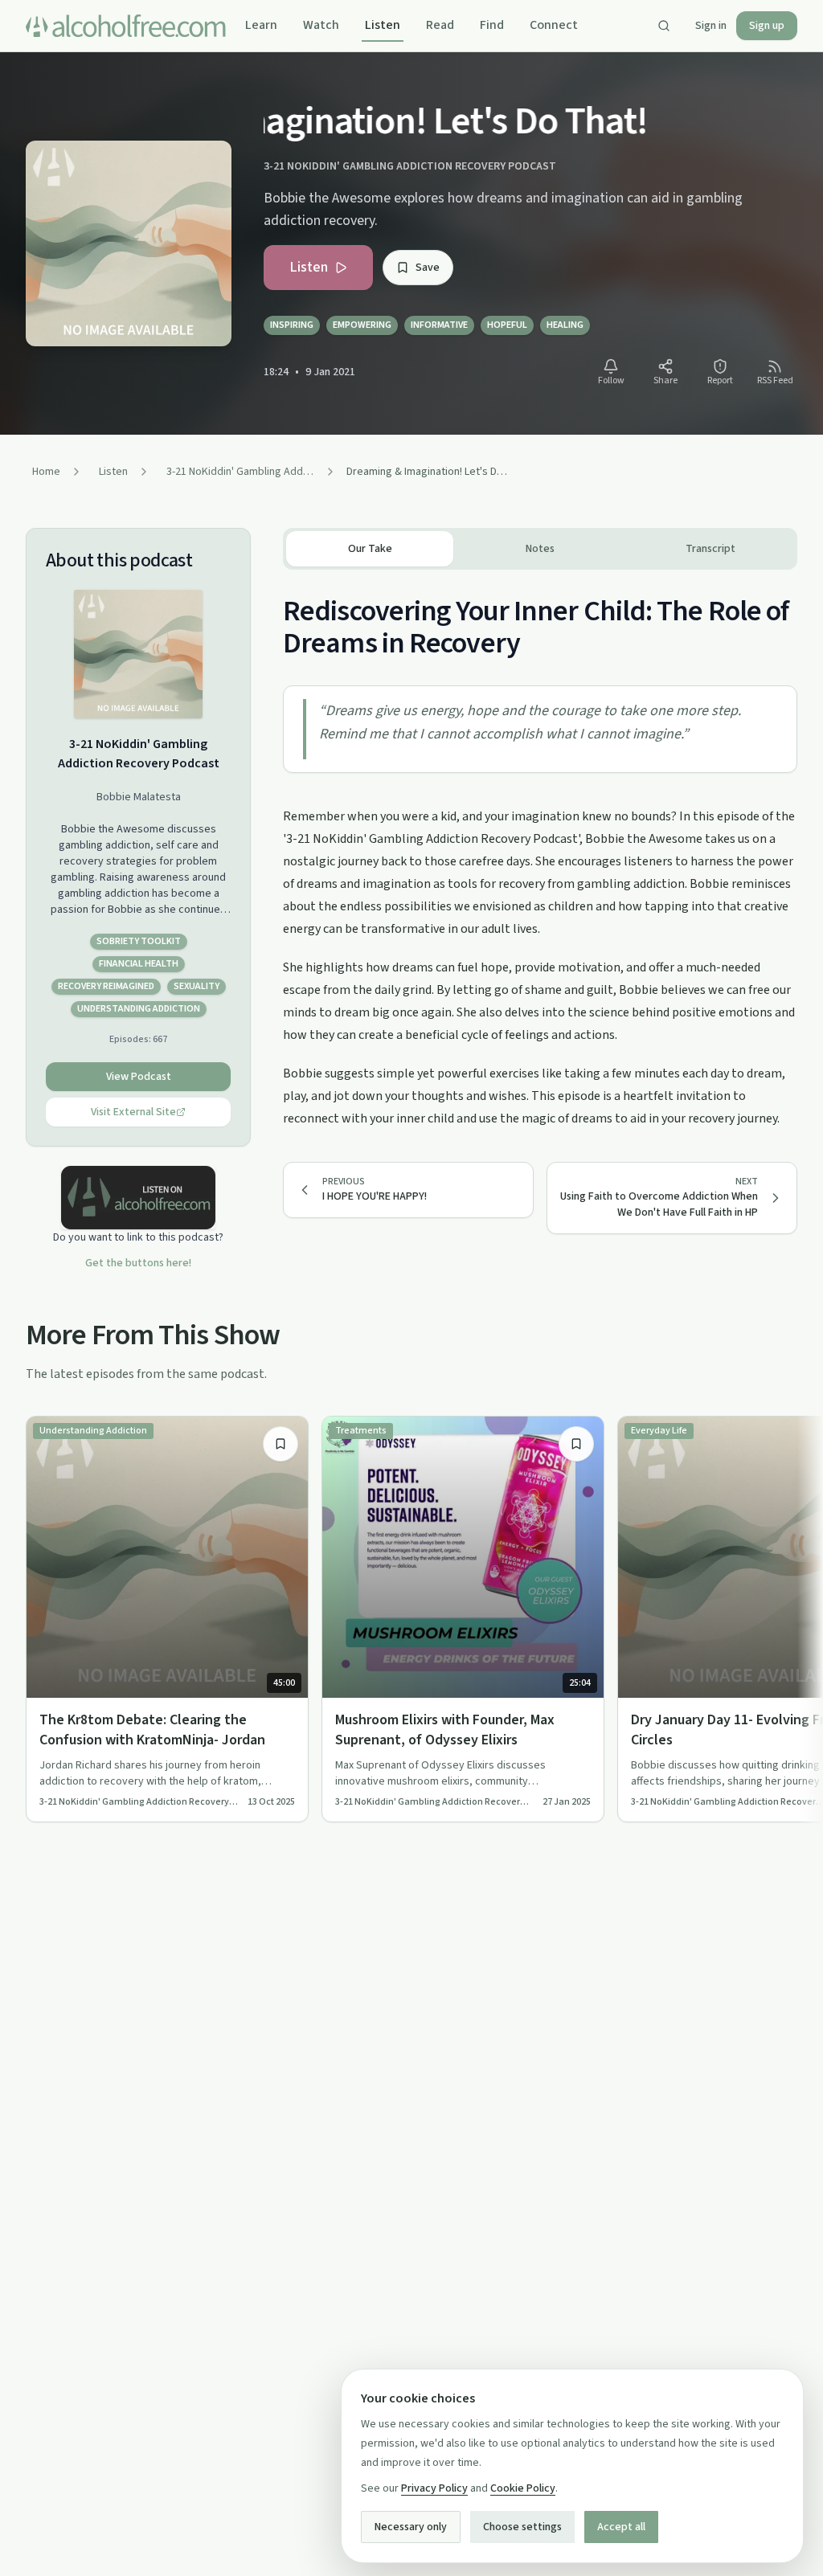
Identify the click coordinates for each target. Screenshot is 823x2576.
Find (492, 25)
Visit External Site (133, 1112)
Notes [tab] (540, 549)
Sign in (711, 26)
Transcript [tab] (710, 549)
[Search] (664, 26)
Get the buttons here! (138, 1263)
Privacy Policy (434, 2488)
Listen (383, 25)
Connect (554, 25)
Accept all (621, 2527)
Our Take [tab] (370, 549)
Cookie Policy (523, 2488)
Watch (321, 25)
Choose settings (522, 2527)
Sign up (767, 26)
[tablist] (540, 549)
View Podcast (139, 1077)
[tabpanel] (540, 850)
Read (440, 25)
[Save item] (280, 1444)
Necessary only (411, 2527)
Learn (261, 25)
